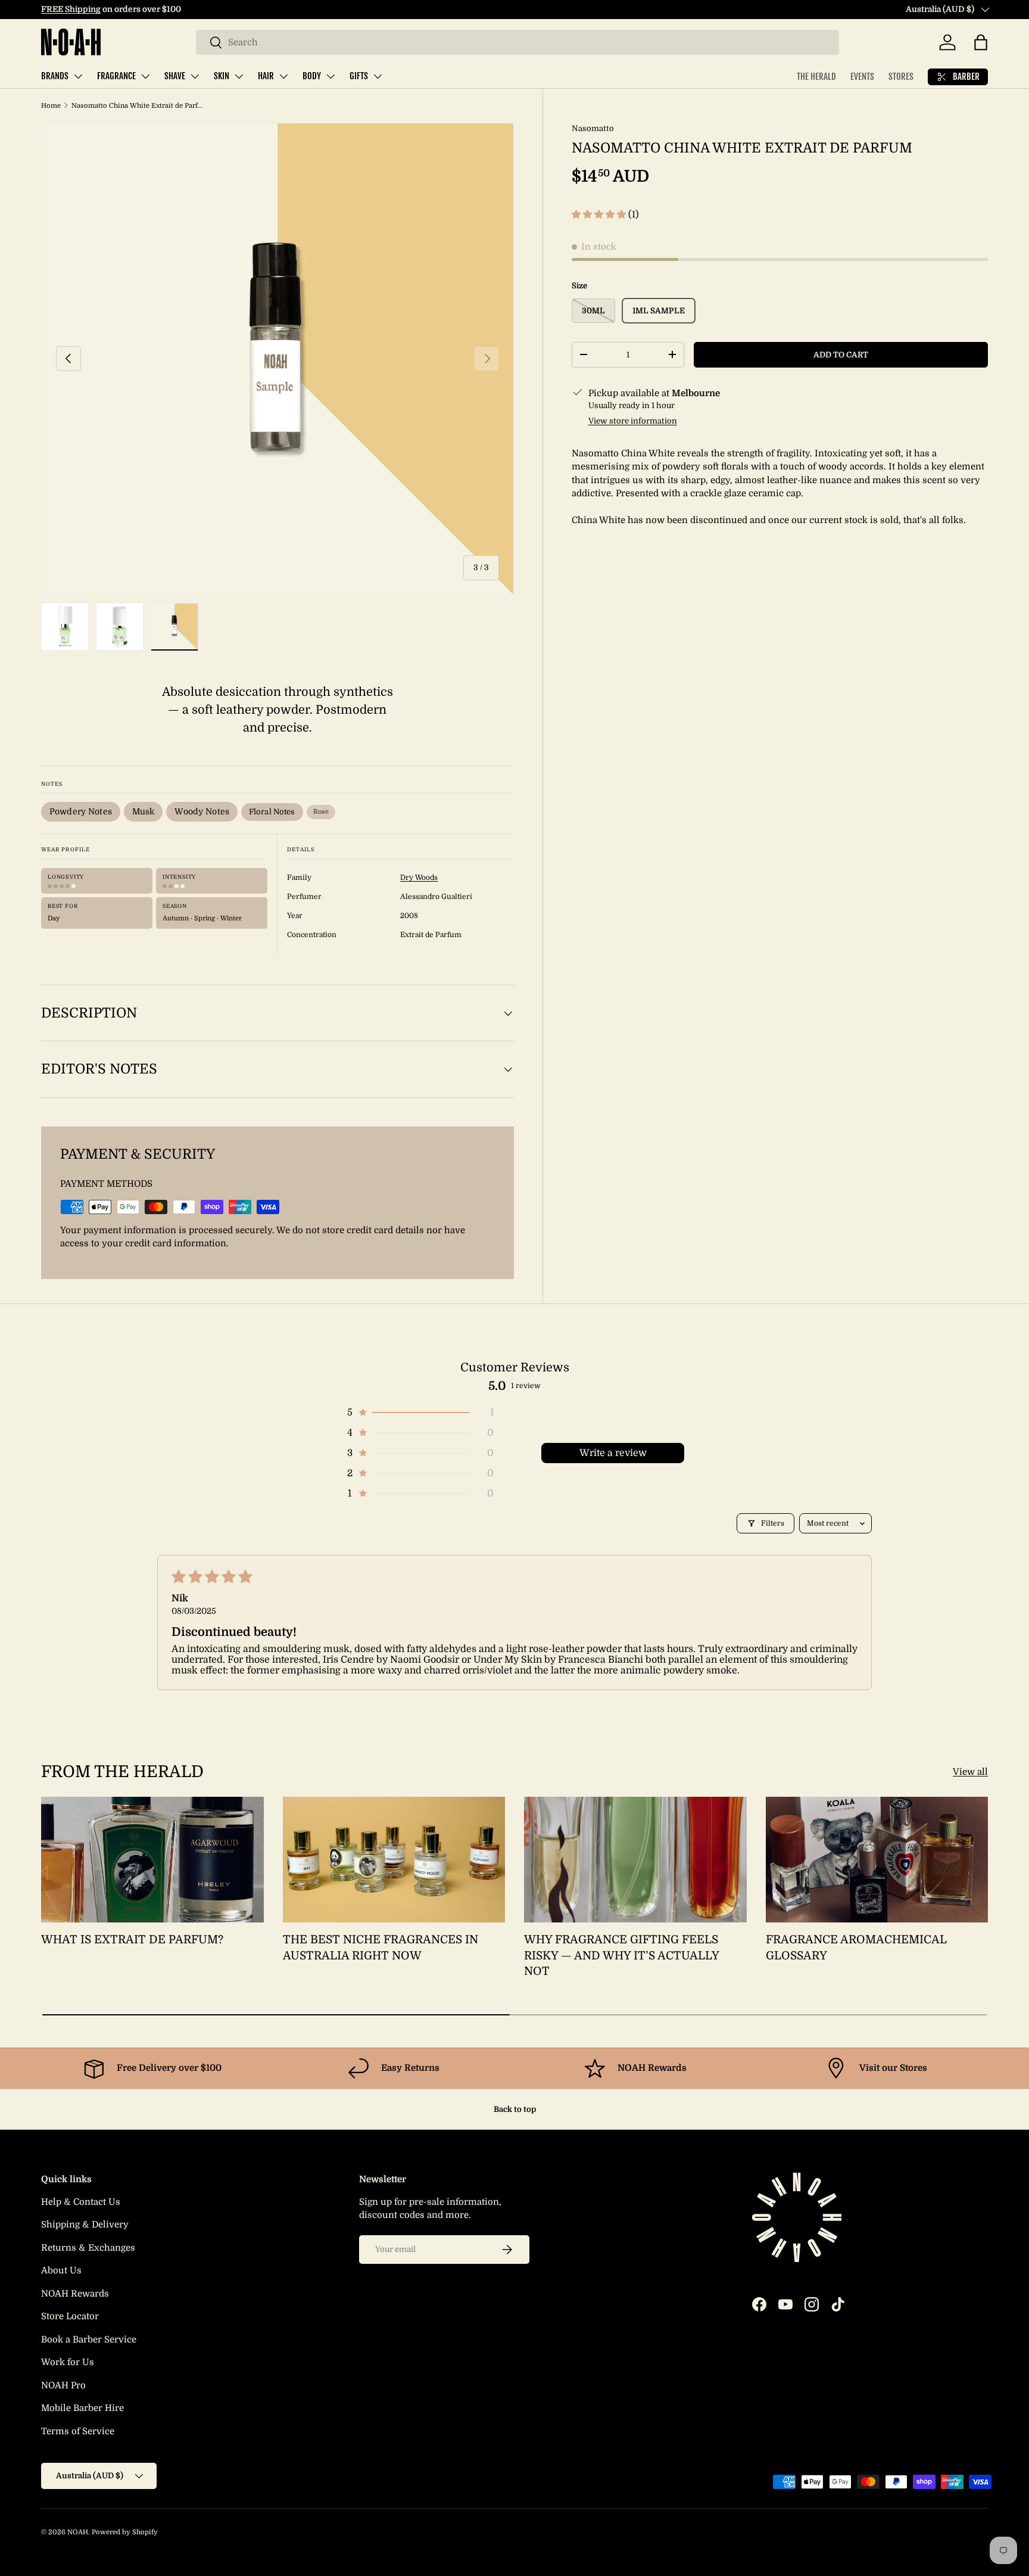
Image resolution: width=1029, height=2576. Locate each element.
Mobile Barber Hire (82, 2408)
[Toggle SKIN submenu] (239, 76)
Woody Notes (202, 811)
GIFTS (359, 76)
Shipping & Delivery (85, 2225)
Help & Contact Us (81, 2202)
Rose (321, 812)
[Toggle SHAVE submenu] (195, 76)
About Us (61, 2270)
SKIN (222, 76)
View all (970, 1772)
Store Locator (70, 2316)
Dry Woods (419, 878)
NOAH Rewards (75, 2294)
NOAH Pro (63, 2385)
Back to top (515, 2109)
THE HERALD (816, 77)
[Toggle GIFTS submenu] (378, 76)
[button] (981, 42)
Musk (144, 811)
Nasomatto (593, 128)
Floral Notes (272, 812)
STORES (901, 77)
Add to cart (841, 354)
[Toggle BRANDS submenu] (78, 76)
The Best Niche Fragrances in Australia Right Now (381, 1948)
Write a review (613, 1453)
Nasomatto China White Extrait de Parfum (138, 106)
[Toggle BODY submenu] (330, 76)
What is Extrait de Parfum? (132, 1940)
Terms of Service (78, 2431)
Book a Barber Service (89, 2339)
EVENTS (862, 77)
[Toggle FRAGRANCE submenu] (145, 76)
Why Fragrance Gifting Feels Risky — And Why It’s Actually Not (621, 1956)
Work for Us (68, 2362)
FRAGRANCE (116, 76)
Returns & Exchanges (88, 2248)
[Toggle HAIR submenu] (283, 76)
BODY (312, 76)
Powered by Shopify (125, 2532)
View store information (633, 420)
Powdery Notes (81, 811)
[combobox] (517, 42)
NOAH (78, 2532)
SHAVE (175, 76)
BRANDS (55, 76)
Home (51, 106)
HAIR (266, 76)
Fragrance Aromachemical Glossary (856, 1948)
